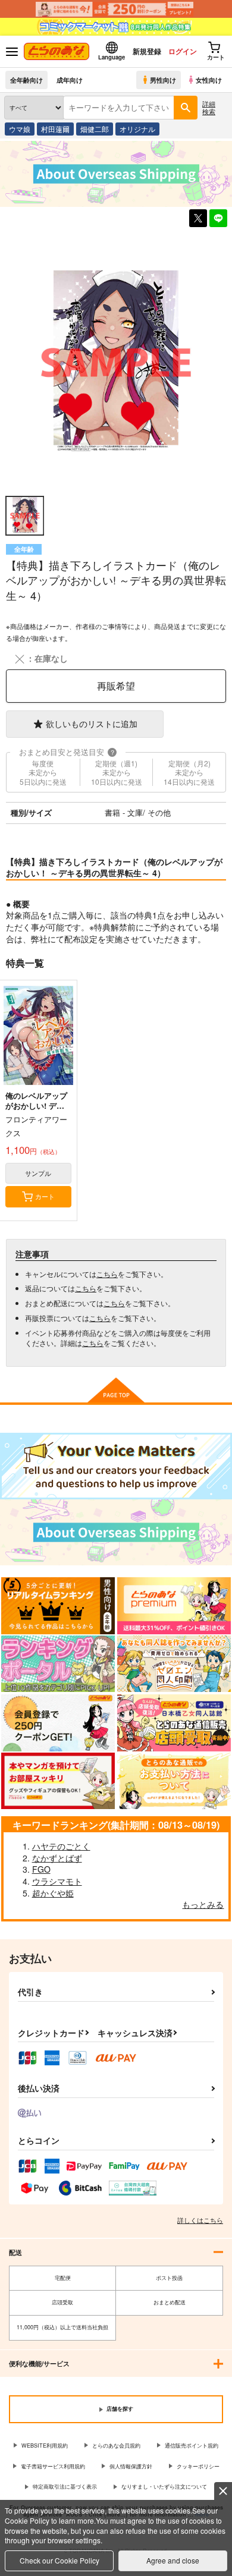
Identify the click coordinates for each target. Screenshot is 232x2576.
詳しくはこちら (200, 2220)
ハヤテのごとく (61, 1846)
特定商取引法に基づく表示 (65, 2487)
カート (45, 1196)
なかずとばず (57, 1858)
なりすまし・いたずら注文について (164, 2487)
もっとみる (203, 1904)
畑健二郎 (95, 129)
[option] (116, 362)
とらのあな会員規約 (116, 2446)
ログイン (183, 51)
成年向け (70, 80)
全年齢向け (26, 80)
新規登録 (147, 51)
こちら (107, 1274)
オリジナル (137, 129)
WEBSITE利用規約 (45, 2446)
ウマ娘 (20, 129)
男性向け (163, 80)
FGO (41, 1869)
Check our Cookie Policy (59, 2560)
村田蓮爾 (55, 129)
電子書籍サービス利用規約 (53, 2466)
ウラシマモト (57, 1881)
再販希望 (116, 686)
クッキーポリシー (198, 2466)
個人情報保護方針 (131, 2466)
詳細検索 (209, 107)
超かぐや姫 (53, 1893)
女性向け (209, 80)
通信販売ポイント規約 (192, 2446)
